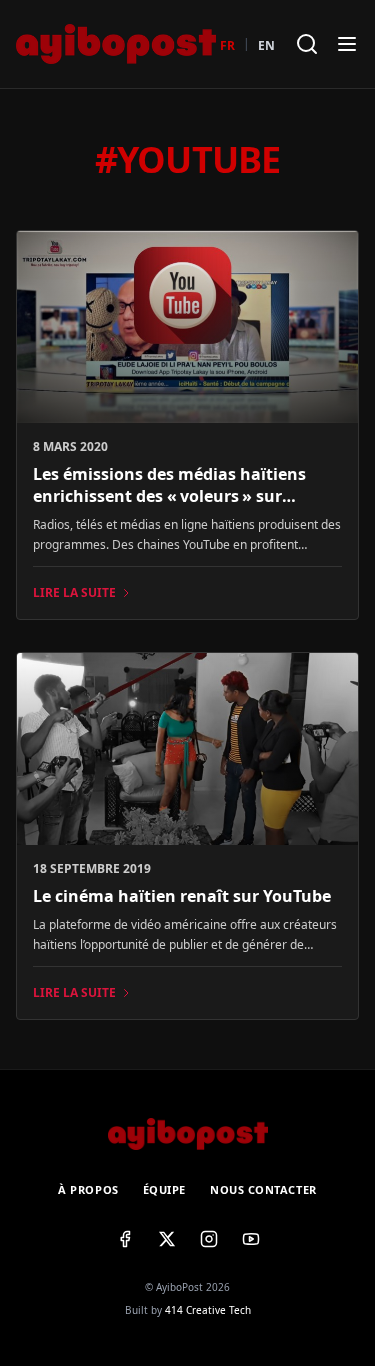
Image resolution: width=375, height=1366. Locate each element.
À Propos (88, 1189)
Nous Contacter (263, 1189)
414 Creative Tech (208, 1310)
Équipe (164, 1189)
